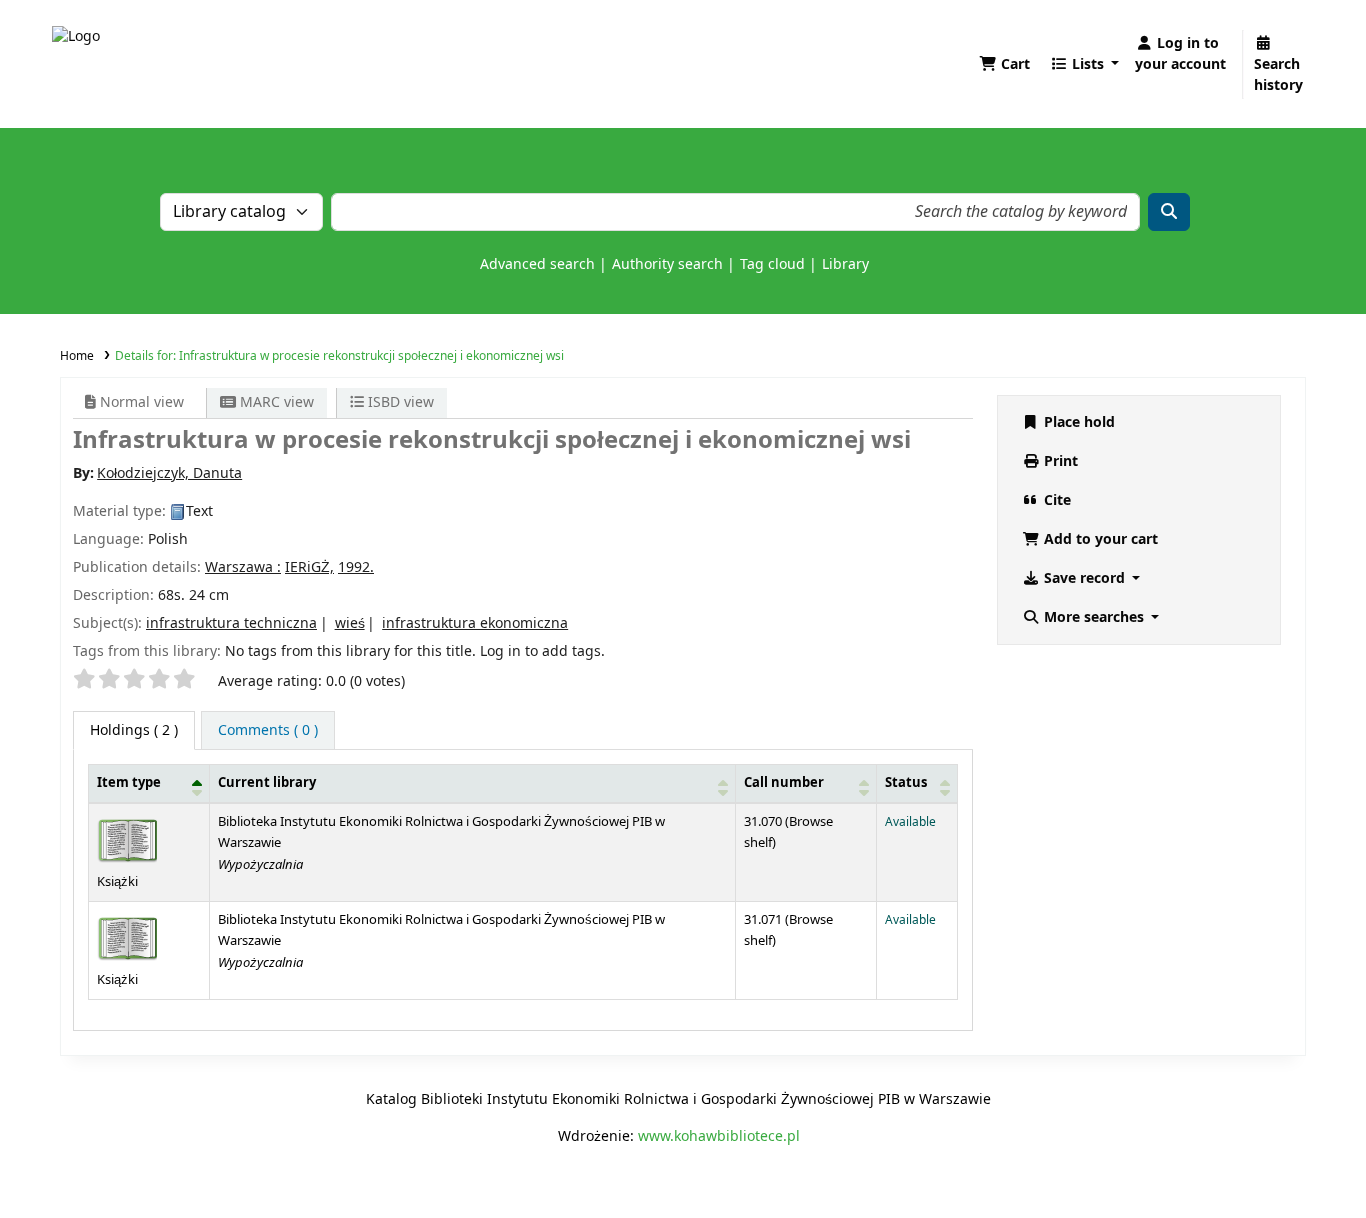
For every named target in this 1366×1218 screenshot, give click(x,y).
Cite (1055, 500)
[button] (1004, 64)
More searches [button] (1094, 617)
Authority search (667, 264)
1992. (356, 567)
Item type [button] (129, 783)
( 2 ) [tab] (134, 730)
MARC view (275, 402)
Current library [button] (267, 783)
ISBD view (399, 402)
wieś (350, 623)
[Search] (1169, 212)
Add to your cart (1099, 539)
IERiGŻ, (309, 567)
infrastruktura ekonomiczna (475, 623)
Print (1059, 461)
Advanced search (537, 264)
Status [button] (906, 783)
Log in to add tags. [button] (542, 651)
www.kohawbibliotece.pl (719, 1136)
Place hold (1077, 422)
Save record (1084, 578)
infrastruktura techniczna (231, 623)
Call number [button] (784, 783)
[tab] (268, 730)
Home (77, 356)
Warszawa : (243, 567)
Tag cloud (772, 264)
